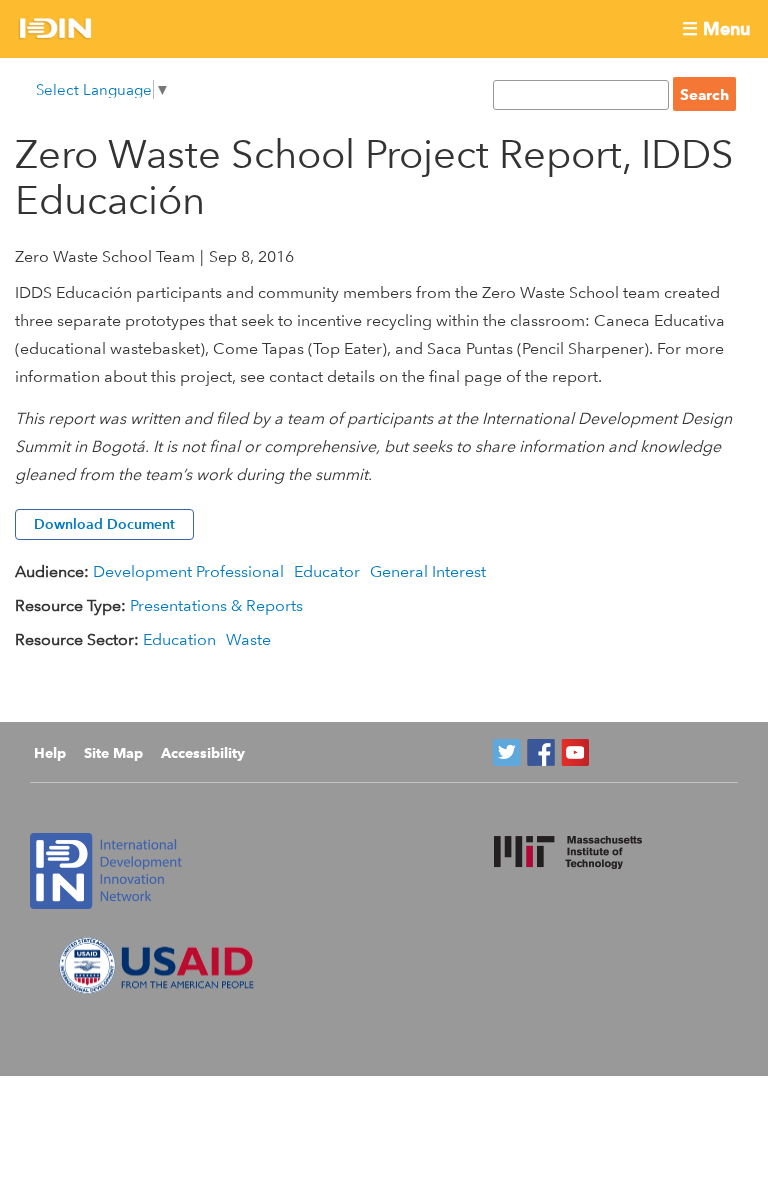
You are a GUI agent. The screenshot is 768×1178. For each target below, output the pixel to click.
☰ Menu (716, 28)
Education (179, 639)
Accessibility (203, 753)
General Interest (428, 571)
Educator (327, 571)
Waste (248, 639)
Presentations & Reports (216, 605)
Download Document (104, 524)
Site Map (113, 753)
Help (50, 753)
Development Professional (188, 571)
